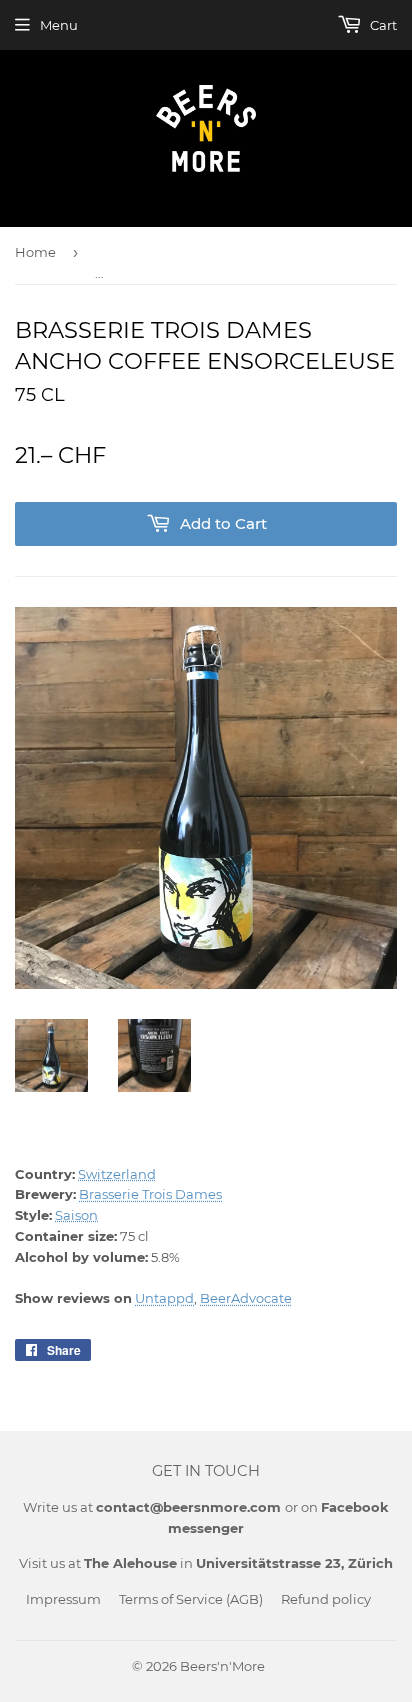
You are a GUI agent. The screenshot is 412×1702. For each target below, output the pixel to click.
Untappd (164, 1298)
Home (35, 252)
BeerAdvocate (246, 1298)
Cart (382, 25)
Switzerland (117, 1174)
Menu (59, 25)
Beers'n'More (222, 1666)
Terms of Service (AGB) (191, 1599)
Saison (76, 1215)
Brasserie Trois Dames (150, 1194)
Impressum (63, 1599)
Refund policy (326, 1599)
